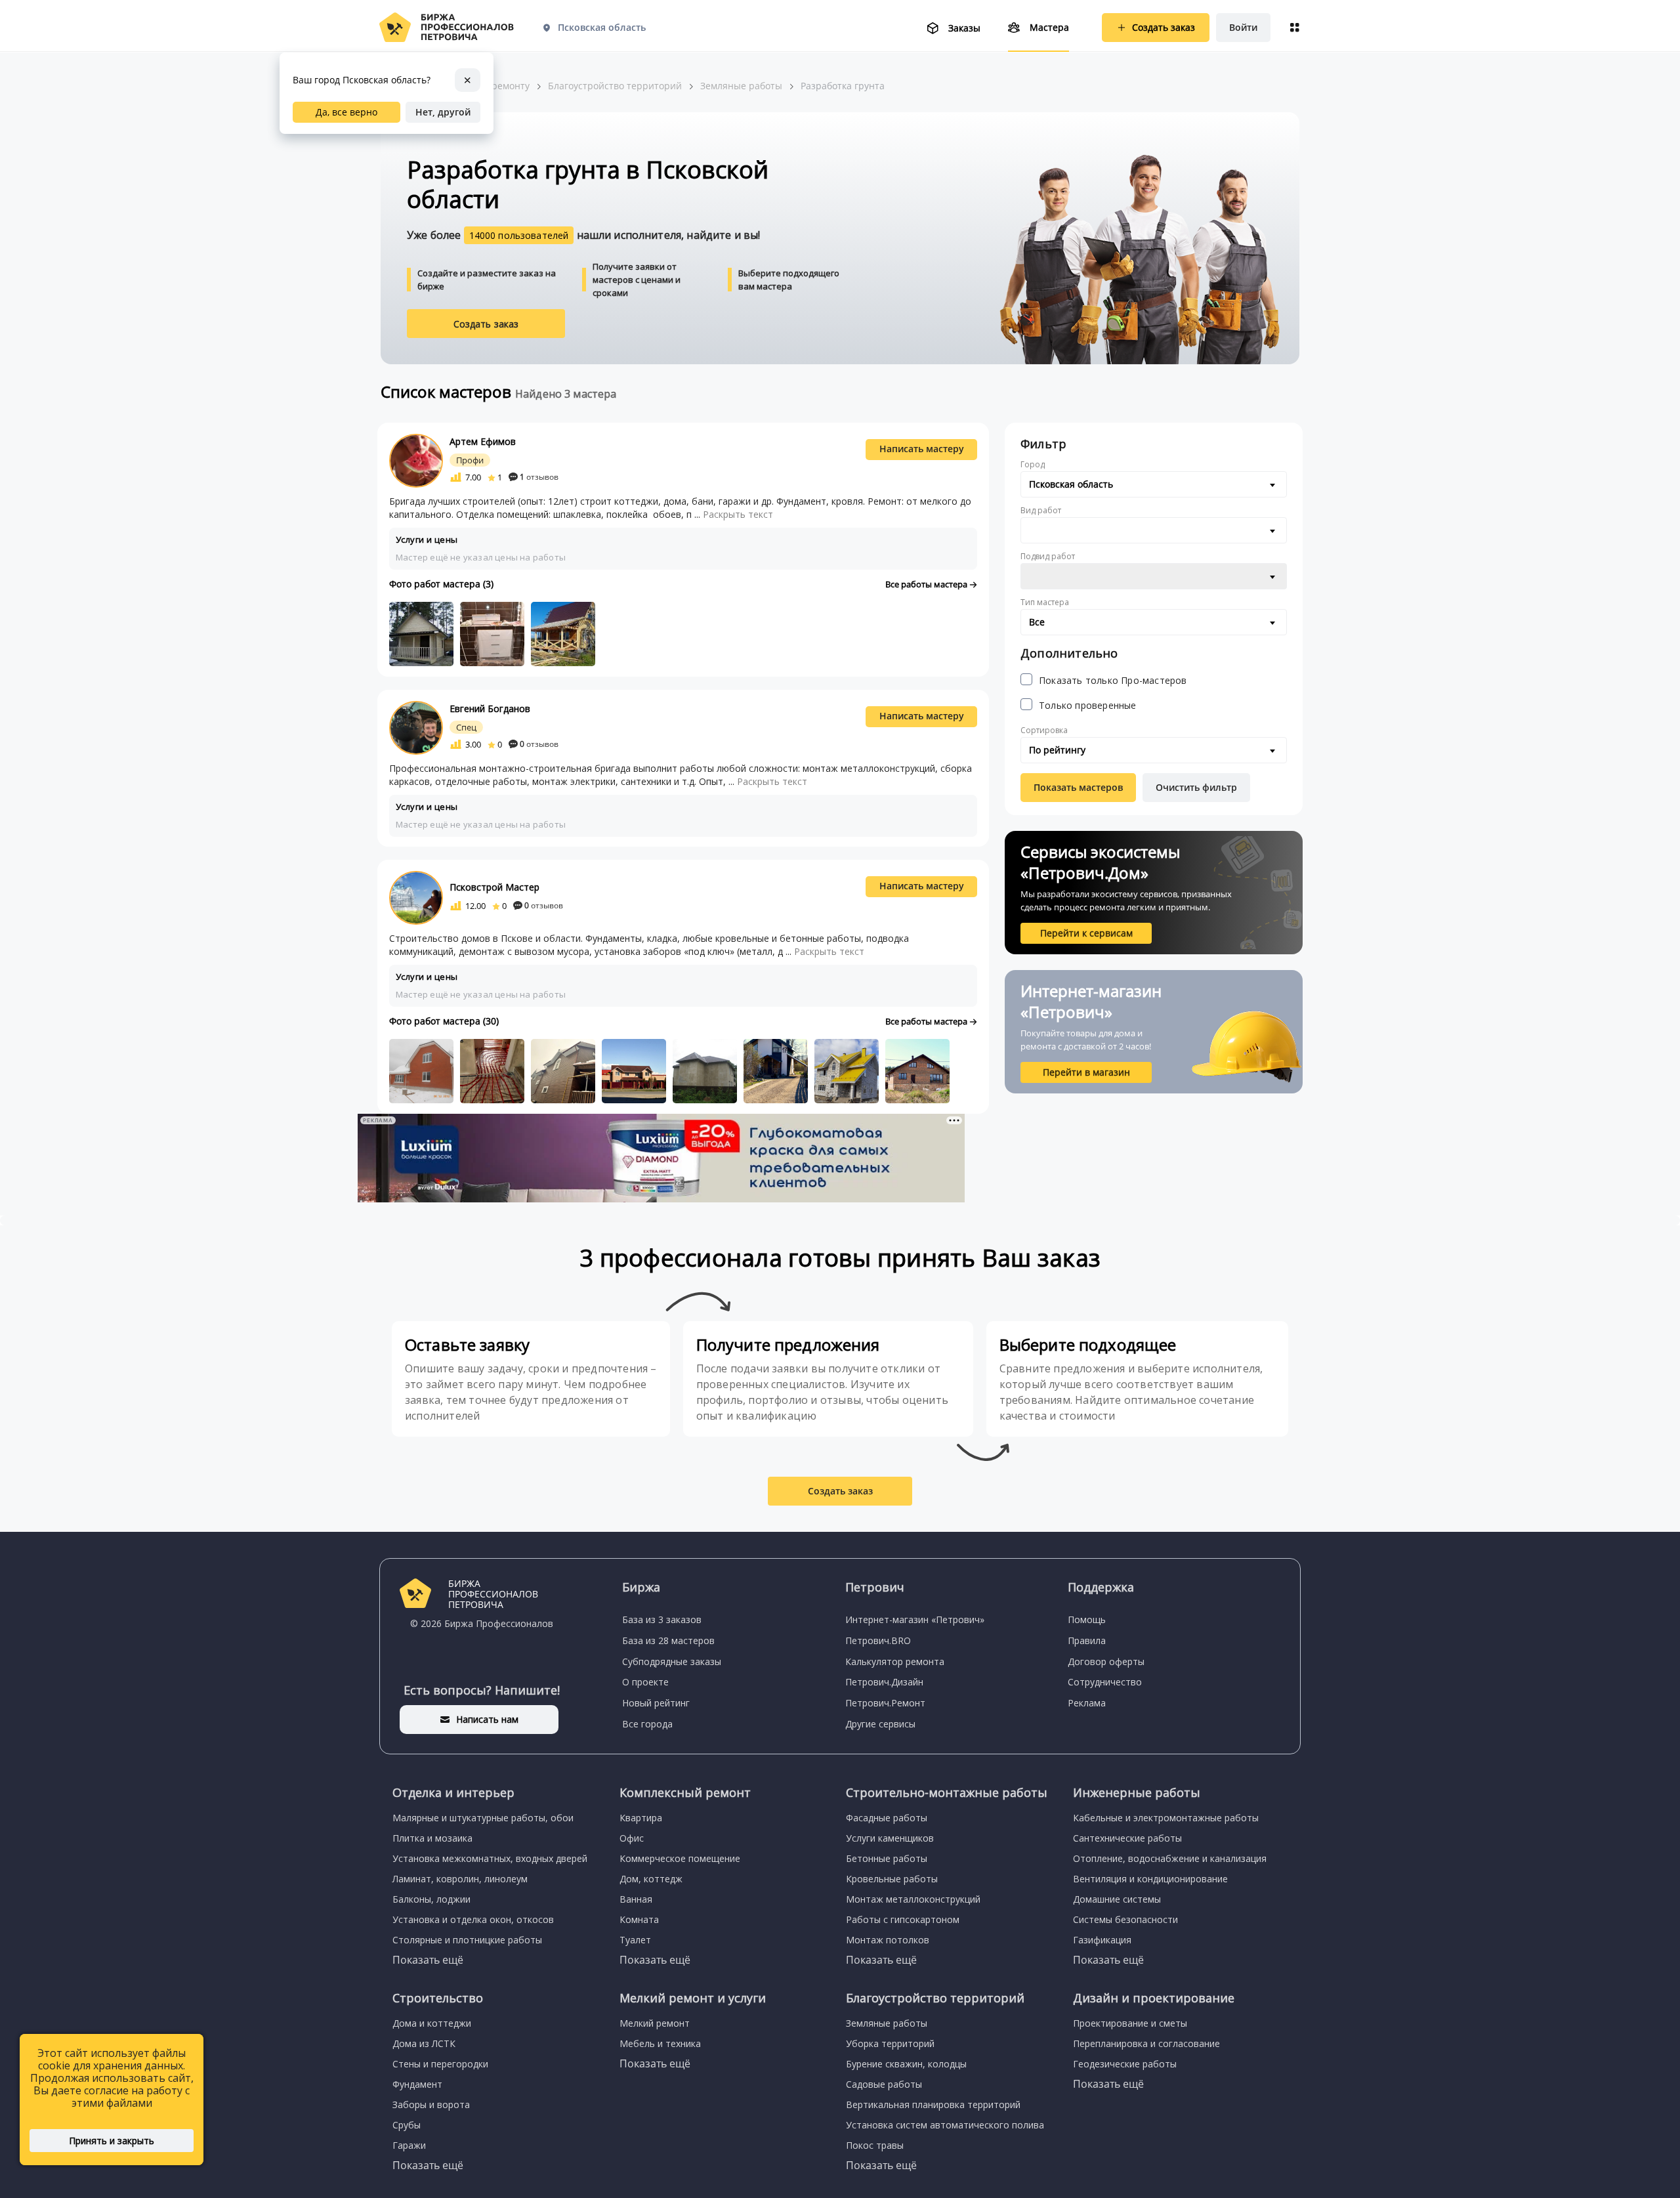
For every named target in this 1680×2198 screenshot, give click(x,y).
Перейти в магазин (1086, 1072)
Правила (1087, 1640)
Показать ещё (428, 1960)
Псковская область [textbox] (1071, 484)
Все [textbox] (1037, 622)
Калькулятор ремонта (895, 1661)
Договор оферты (1106, 1661)
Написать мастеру (922, 449)
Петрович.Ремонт (885, 1703)
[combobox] (1154, 484)
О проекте (645, 1682)
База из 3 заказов (662, 1619)
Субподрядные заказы (672, 1661)
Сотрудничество (1105, 1682)
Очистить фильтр (1196, 787)
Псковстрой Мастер (494, 887)
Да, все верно (346, 112)
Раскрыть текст (738, 514)
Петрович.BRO (878, 1640)
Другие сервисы (880, 1724)
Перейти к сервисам (1086, 933)
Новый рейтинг (656, 1703)
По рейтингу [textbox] (1057, 750)
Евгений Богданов (490, 708)
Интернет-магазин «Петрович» (915, 1619)
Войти (1243, 27)
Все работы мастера (927, 584)
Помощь (1087, 1619)
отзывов (539, 477)
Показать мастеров (1078, 787)
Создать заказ (486, 324)
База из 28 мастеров (668, 1640)
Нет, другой (443, 112)
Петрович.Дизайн (884, 1682)
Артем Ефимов (483, 441)
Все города (647, 1724)
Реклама (1087, 1703)
